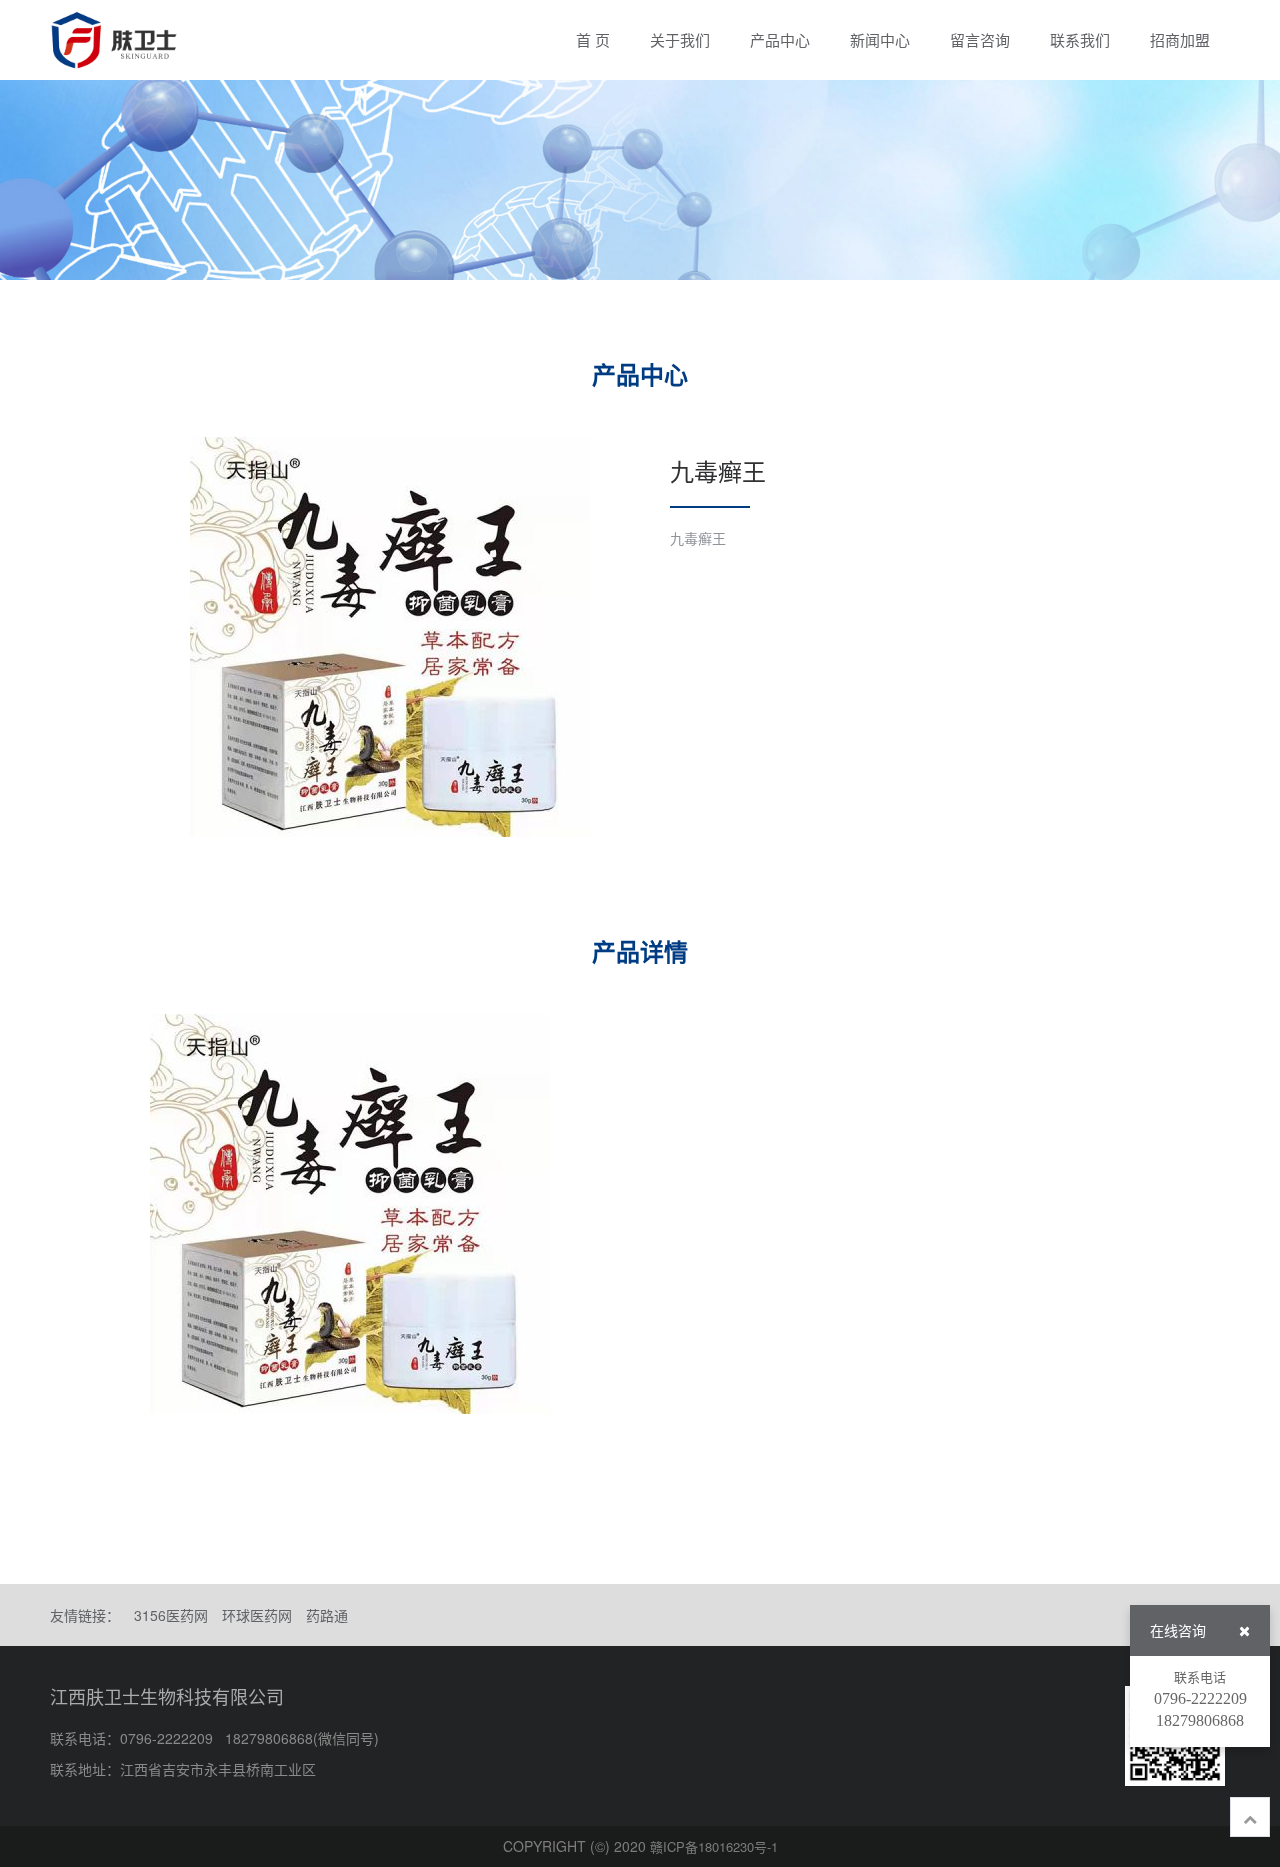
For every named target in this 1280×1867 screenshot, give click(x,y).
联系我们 (1080, 39)
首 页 (593, 39)
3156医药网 (171, 1615)
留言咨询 (980, 39)
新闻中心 (880, 39)
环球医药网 (257, 1615)
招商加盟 (1180, 39)
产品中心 (780, 39)
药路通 (327, 1615)
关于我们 (680, 39)
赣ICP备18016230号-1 (714, 1846)
